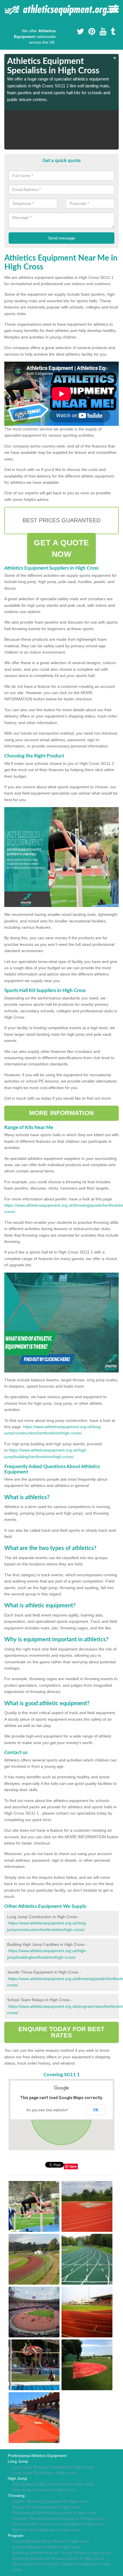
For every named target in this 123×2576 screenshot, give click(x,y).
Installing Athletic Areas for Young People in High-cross (61, 2553)
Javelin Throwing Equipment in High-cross (50, 2501)
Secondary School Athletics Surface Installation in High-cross (62, 2567)
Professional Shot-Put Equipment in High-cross (54, 2513)
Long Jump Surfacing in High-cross (44, 2473)
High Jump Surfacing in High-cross (43, 2490)
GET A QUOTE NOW (61, 548)
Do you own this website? (47, 2110)
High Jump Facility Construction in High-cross (53, 2484)
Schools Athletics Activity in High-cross (46, 2547)
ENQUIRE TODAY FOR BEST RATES (61, 2032)
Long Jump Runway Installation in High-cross (53, 2467)
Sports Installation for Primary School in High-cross (58, 2558)
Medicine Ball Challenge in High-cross (46, 2530)
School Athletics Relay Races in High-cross (51, 2541)
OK (96, 2110)
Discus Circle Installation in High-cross (46, 2507)
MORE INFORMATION (61, 1113)
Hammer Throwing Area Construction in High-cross (58, 2518)
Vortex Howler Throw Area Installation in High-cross (58, 2524)
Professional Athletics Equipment (37, 2456)
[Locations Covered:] (7, 9)
